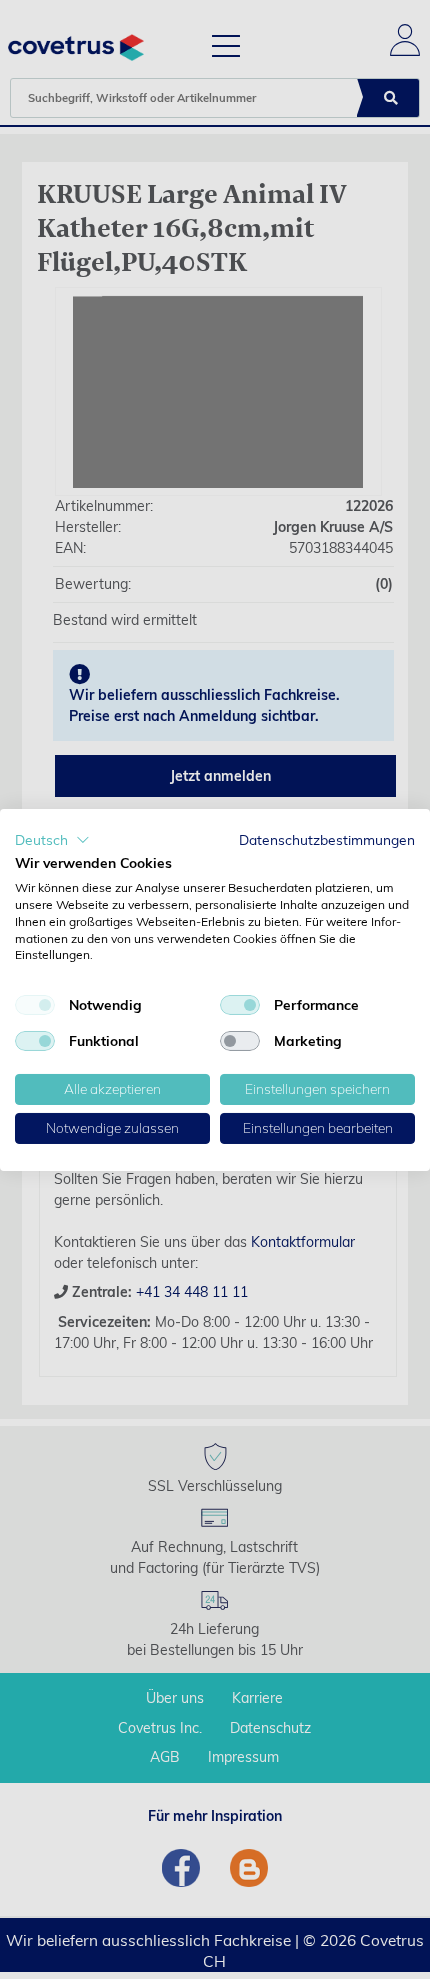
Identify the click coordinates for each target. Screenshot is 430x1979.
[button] (52, 839)
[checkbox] (35, 1005)
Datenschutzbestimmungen (327, 838)
